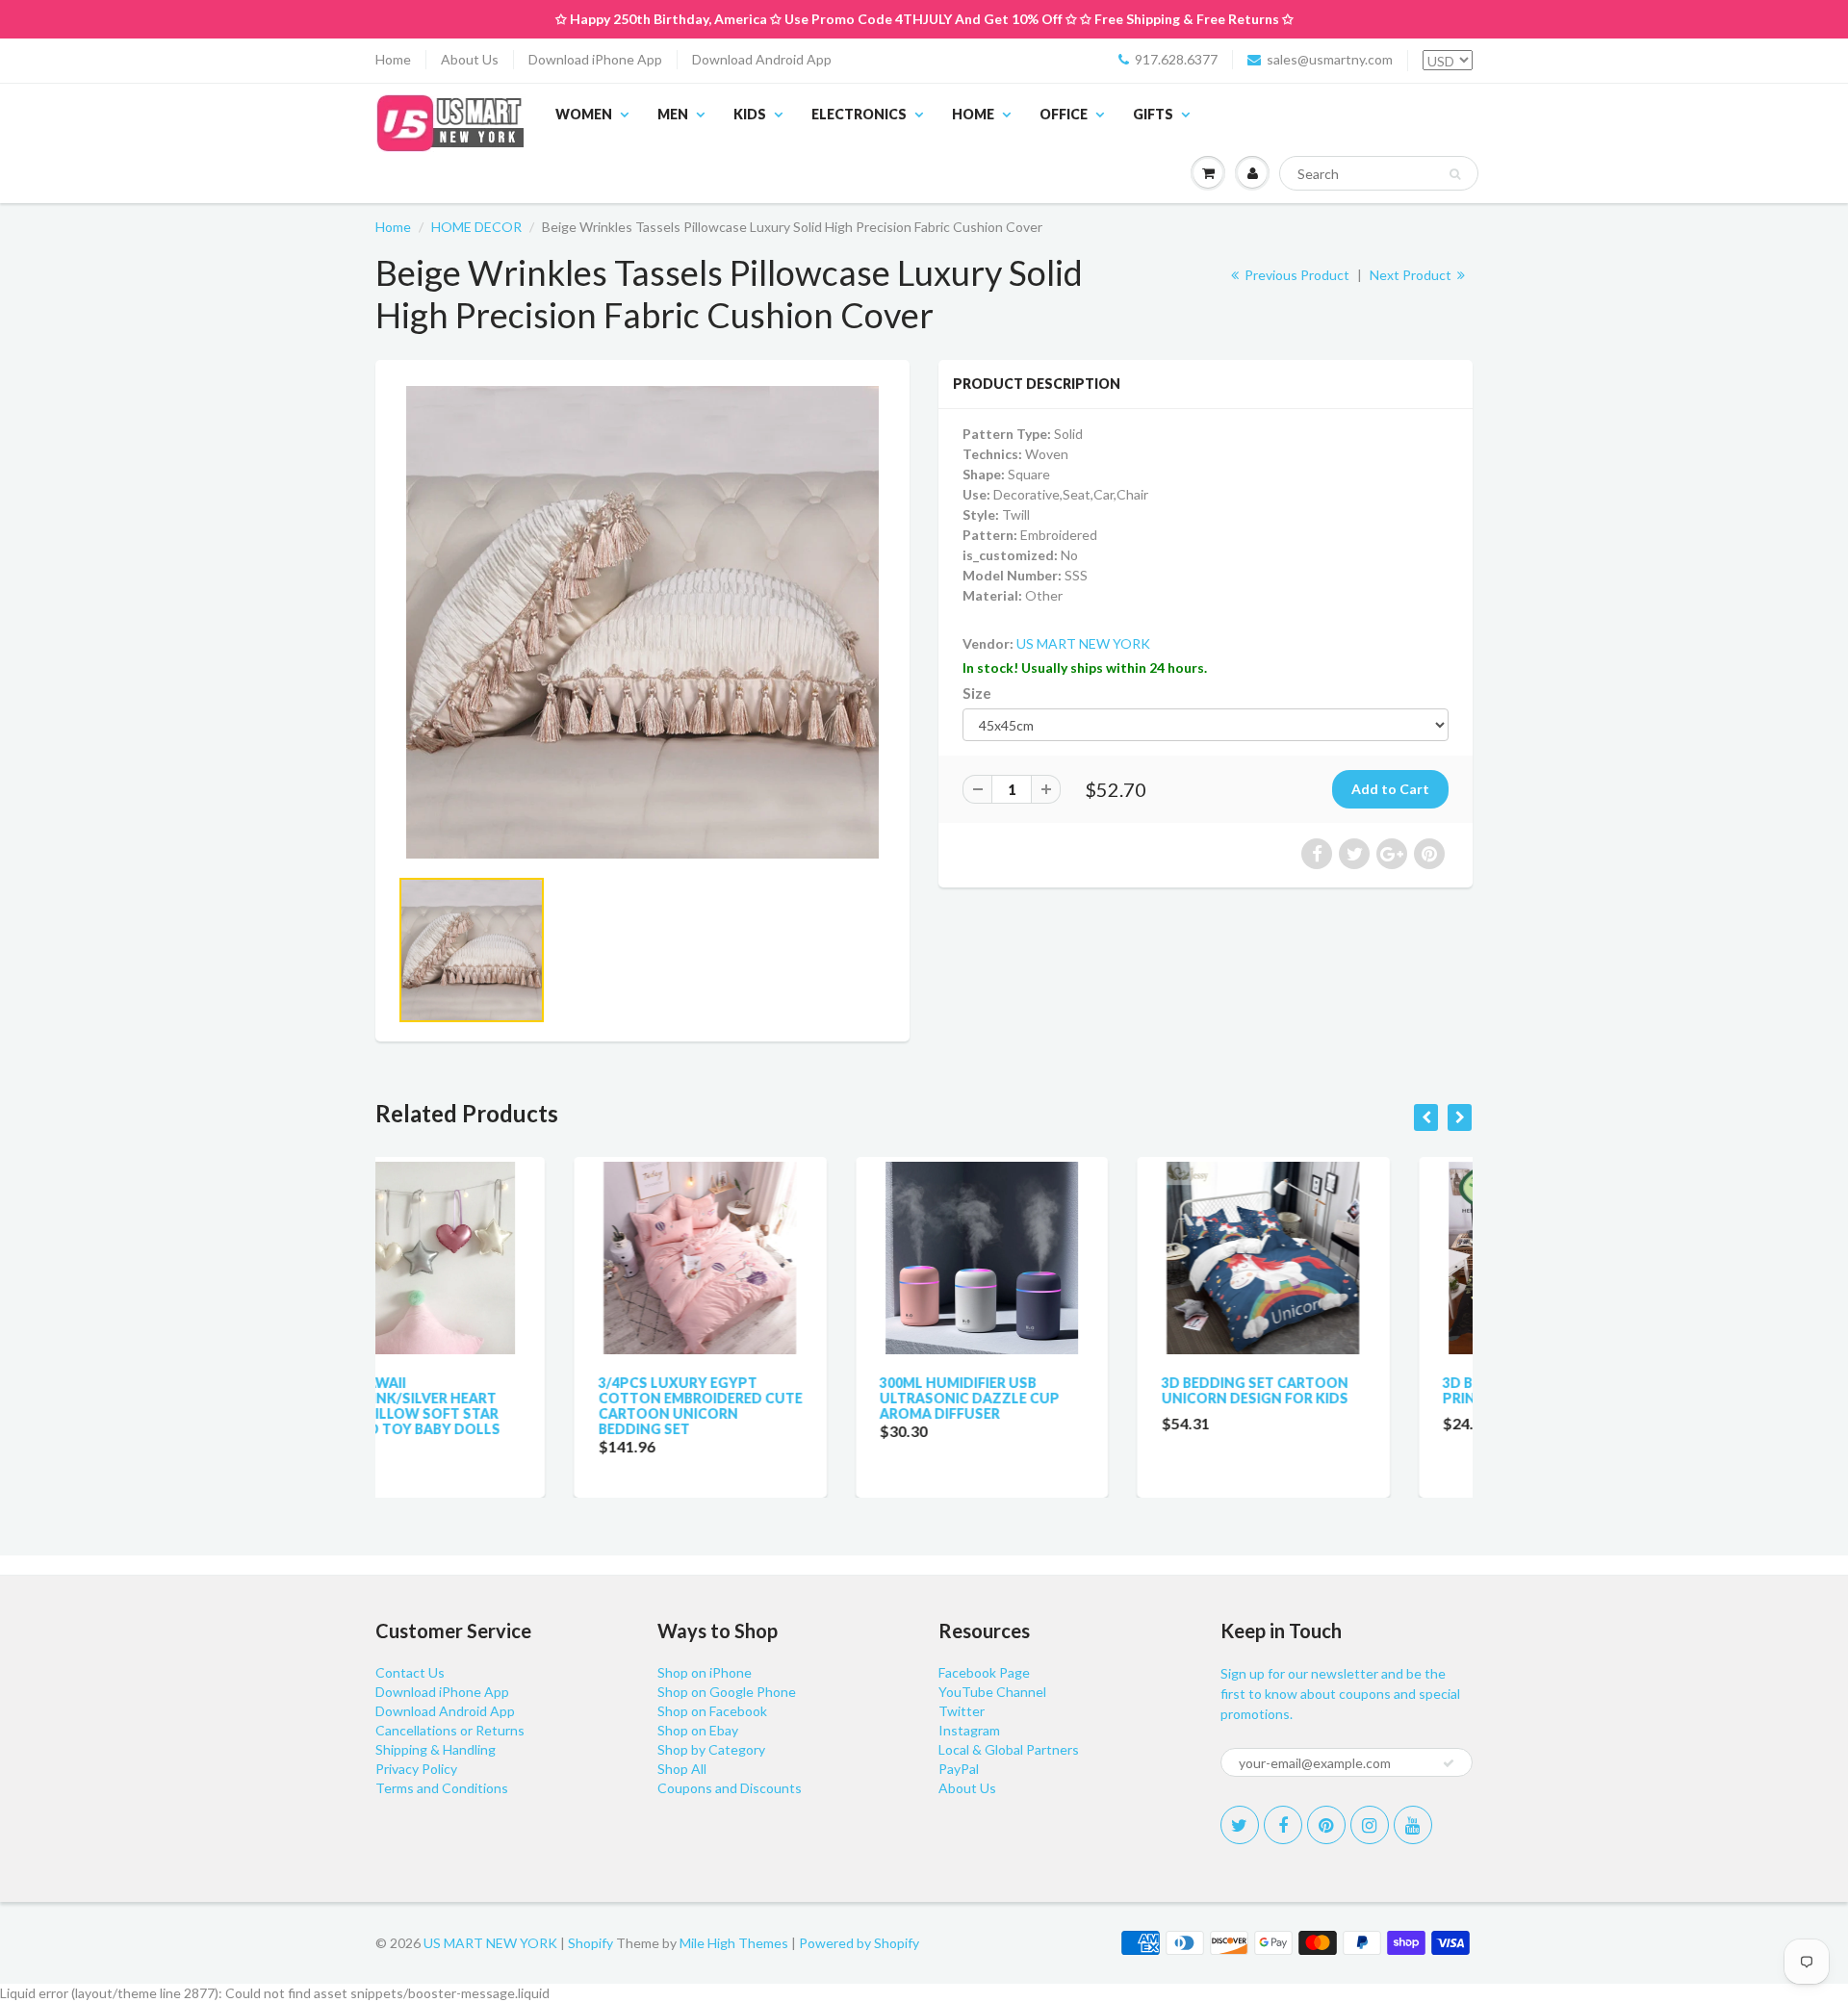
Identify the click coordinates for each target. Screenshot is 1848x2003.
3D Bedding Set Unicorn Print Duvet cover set (1335, 1390)
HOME (973, 114)
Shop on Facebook (712, 1711)
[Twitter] (1240, 1825)
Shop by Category (711, 1749)
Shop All (682, 1769)
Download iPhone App (595, 59)
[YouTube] (1413, 1825)
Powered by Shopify (859, 1943)
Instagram (969, 1730)
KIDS (750, 114)
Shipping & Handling (436, 1749)
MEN (673, 114)
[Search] (1455, 174)
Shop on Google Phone (727, 1692)
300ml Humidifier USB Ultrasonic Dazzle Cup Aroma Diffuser (771, 1398)
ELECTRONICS (859, 114)
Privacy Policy (416, 1769)
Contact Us (410, 1672)
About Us (470, 59)
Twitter (962, 1711)
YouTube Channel (992, 1692)
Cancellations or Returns (450, 1730)
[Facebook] (1283, 1825)
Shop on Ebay (698, 1730)
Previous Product (1296, 275)
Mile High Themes (734, 1943)
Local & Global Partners (1009, 1749)
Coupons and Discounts (730, 1788)
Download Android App (762, 59)
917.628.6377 (1176, 59)
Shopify (590, 1943)
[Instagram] (1370, 1825)
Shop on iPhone (705, 1672)
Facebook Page (984, 1672)
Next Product (1412, 275)
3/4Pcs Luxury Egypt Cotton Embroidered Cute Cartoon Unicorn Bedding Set (501, 1406)
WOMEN (584, 114)
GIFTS (1153, 114)
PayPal (959, 1769)
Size (977, 693)
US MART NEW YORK (1083, 643)
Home (393, 59)
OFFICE (1064, 114)
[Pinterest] (1326, 1825)
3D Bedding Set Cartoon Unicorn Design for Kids (1056, 1390)
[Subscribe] (1449, 1763)
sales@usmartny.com (1330, 59)
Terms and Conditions (442, 1788)
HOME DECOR (476, 227)
